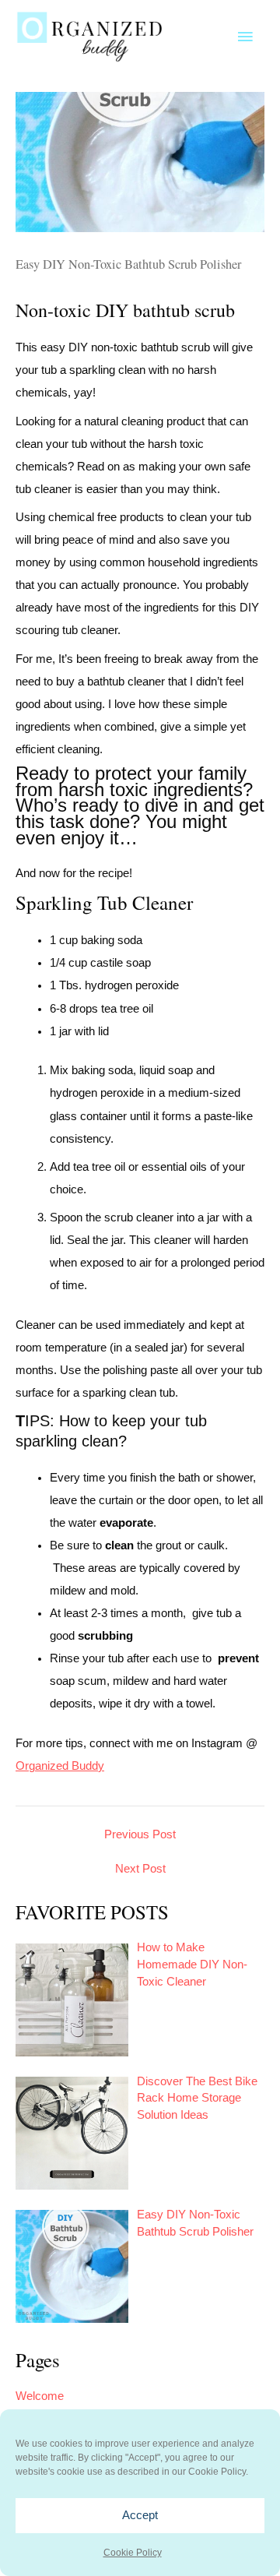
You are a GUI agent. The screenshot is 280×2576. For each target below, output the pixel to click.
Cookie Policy (133, 2553)
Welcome (40, 2396)
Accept (140, 2515)
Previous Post (140, 1835)
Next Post (140, 1869)
